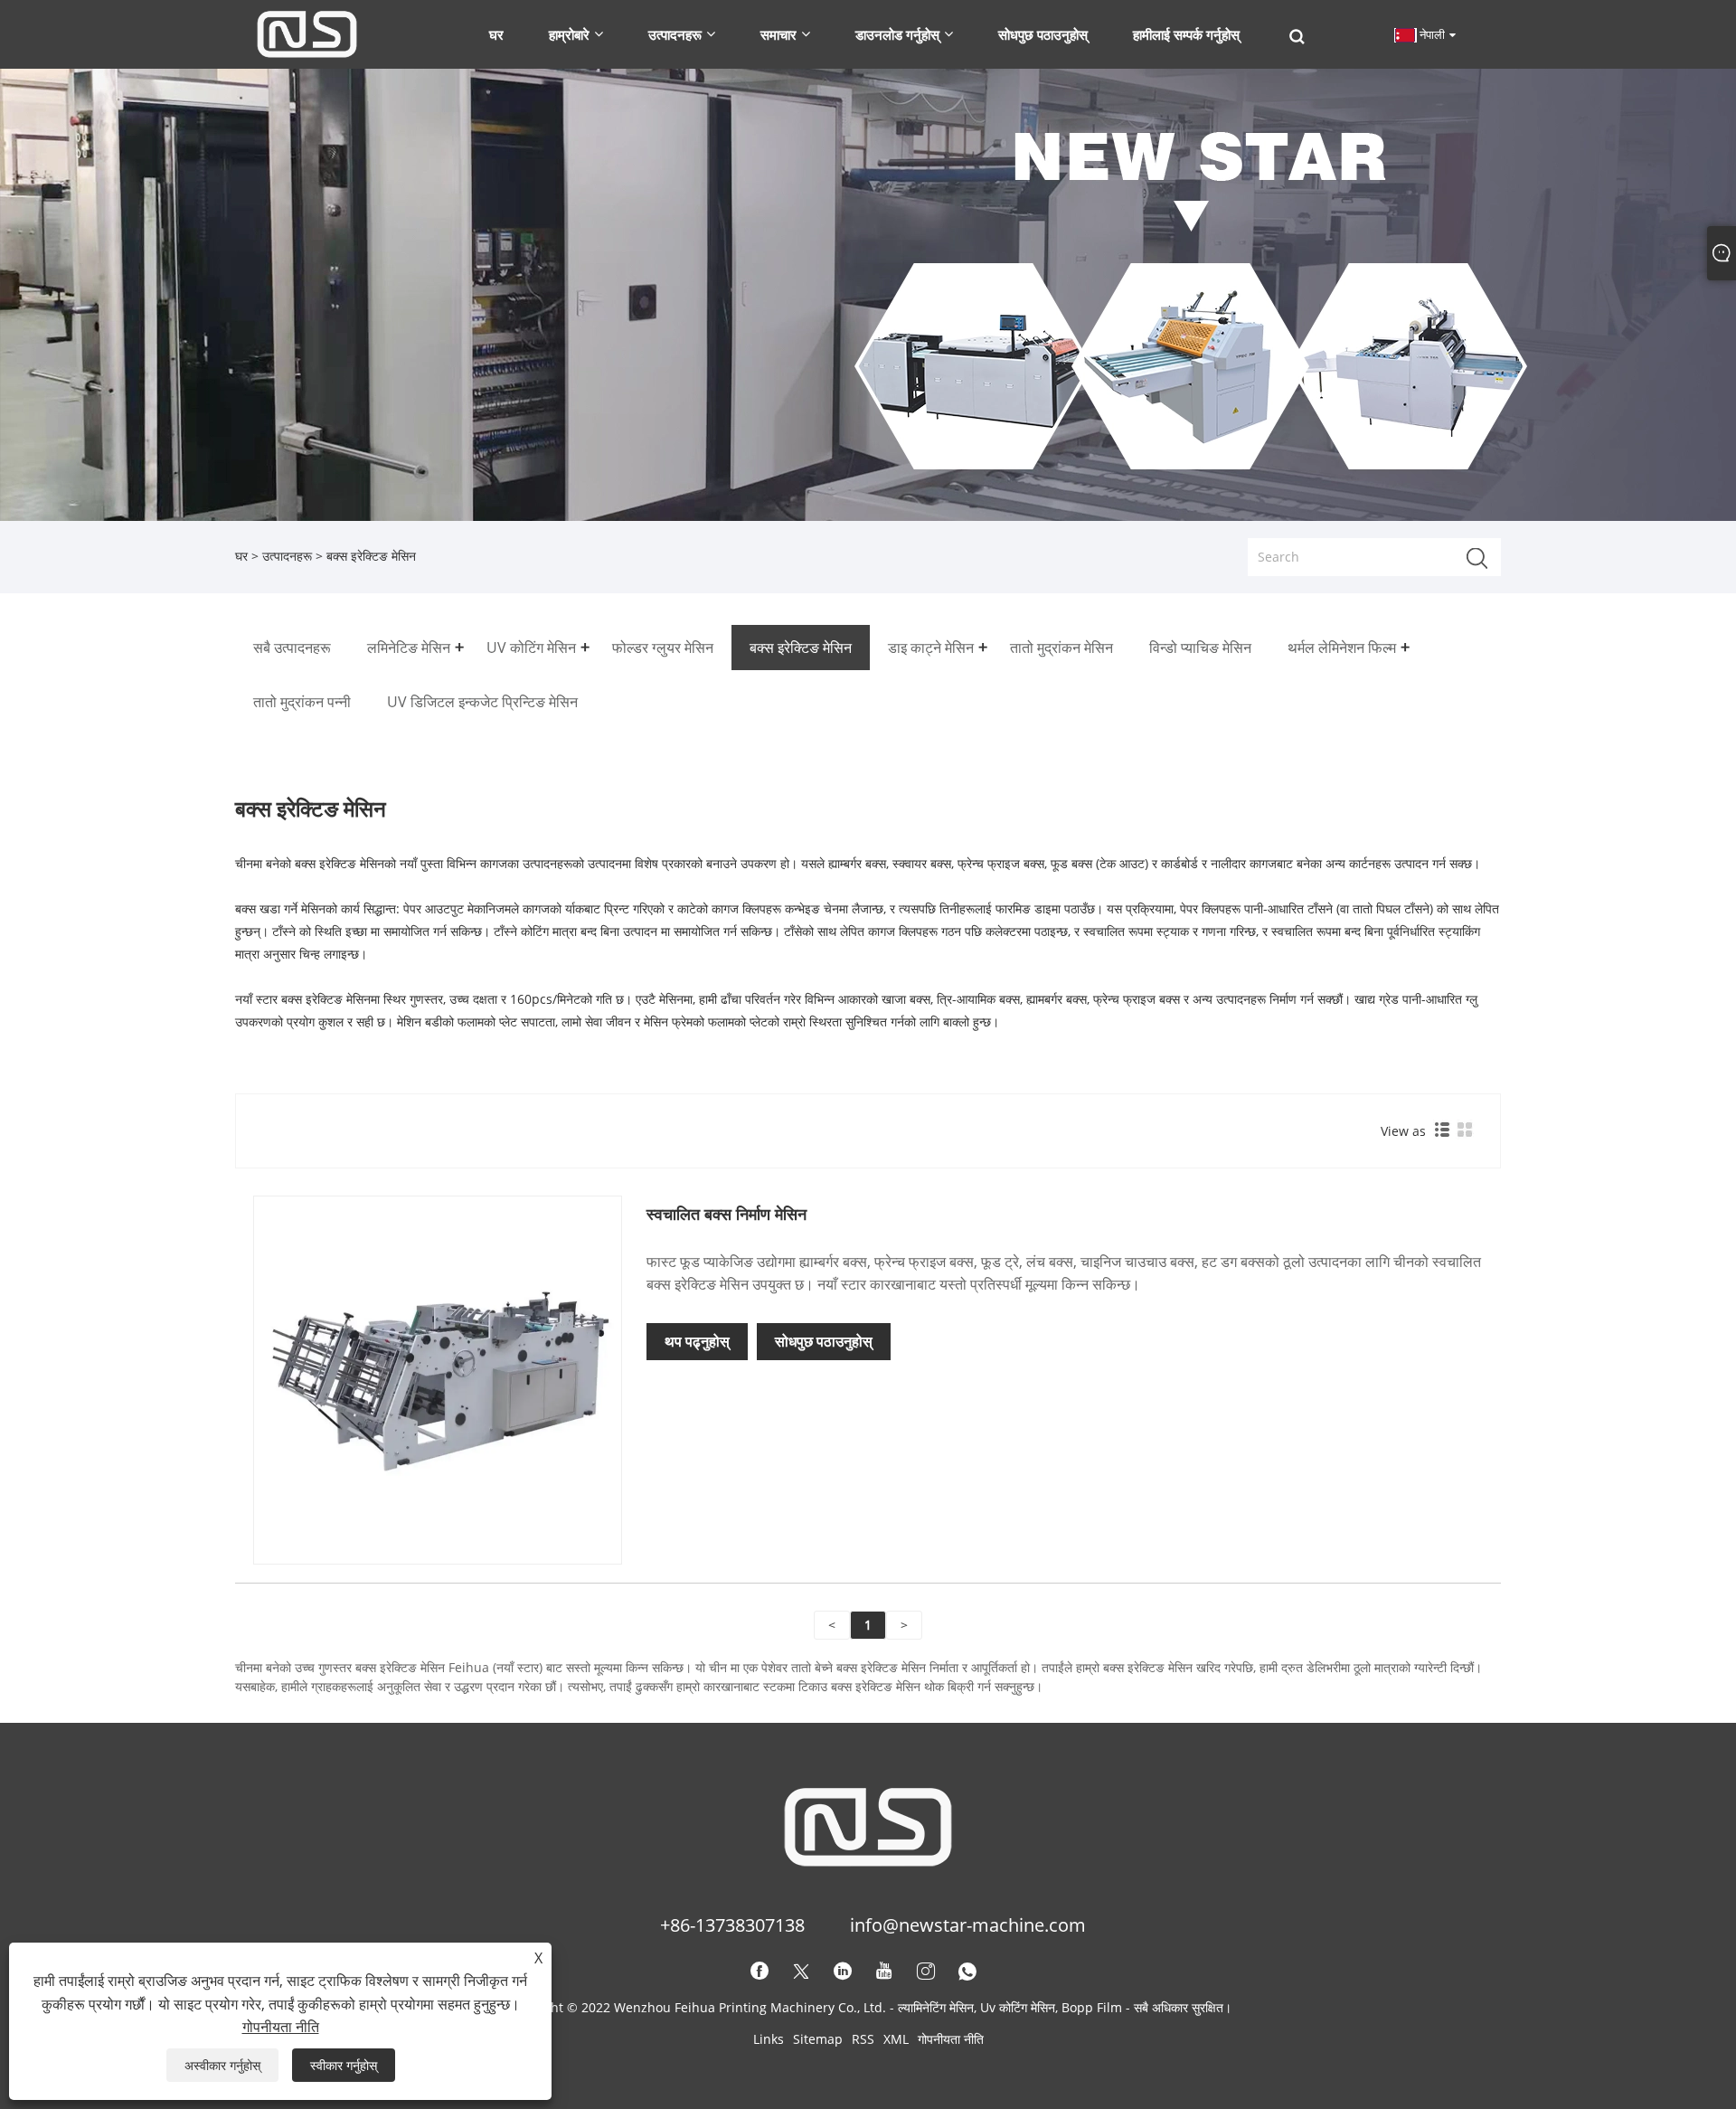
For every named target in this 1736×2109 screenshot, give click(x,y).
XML (896, 2039)
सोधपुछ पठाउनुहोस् (824, 1341)
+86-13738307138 (732, 1925)
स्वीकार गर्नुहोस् (344, 2065)
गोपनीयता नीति (951, 2039)
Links (769, 2039)
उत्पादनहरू (287, 556)
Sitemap (818, 2039)
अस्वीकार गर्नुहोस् (222, 2065)
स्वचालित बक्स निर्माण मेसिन (726, 1214)
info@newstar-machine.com (968, 1925)
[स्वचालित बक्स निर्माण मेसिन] (438, 1379)
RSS (863, 2039)
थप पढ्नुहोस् (697, 1341)
